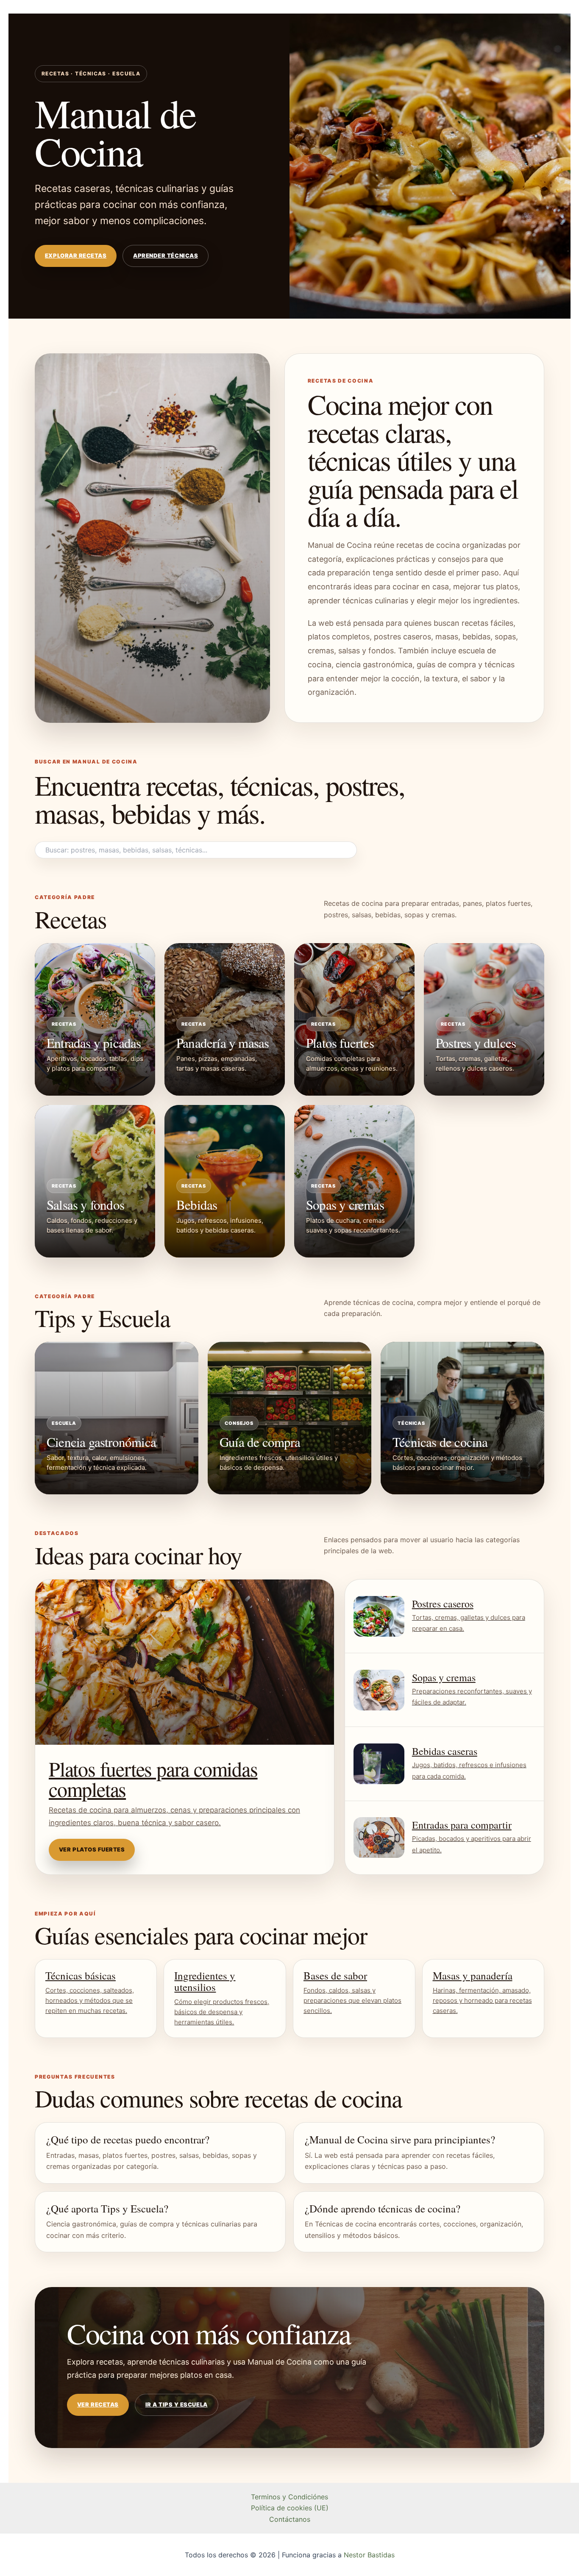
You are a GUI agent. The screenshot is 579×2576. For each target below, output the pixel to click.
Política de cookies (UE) (290, 2508)
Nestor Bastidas (369, 2555)
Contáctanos (290, 2519)
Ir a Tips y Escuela (177, 2404)
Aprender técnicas (166, 255)
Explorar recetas (76, 255)
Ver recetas (98, 2404)
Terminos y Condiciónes (289, 2497)
